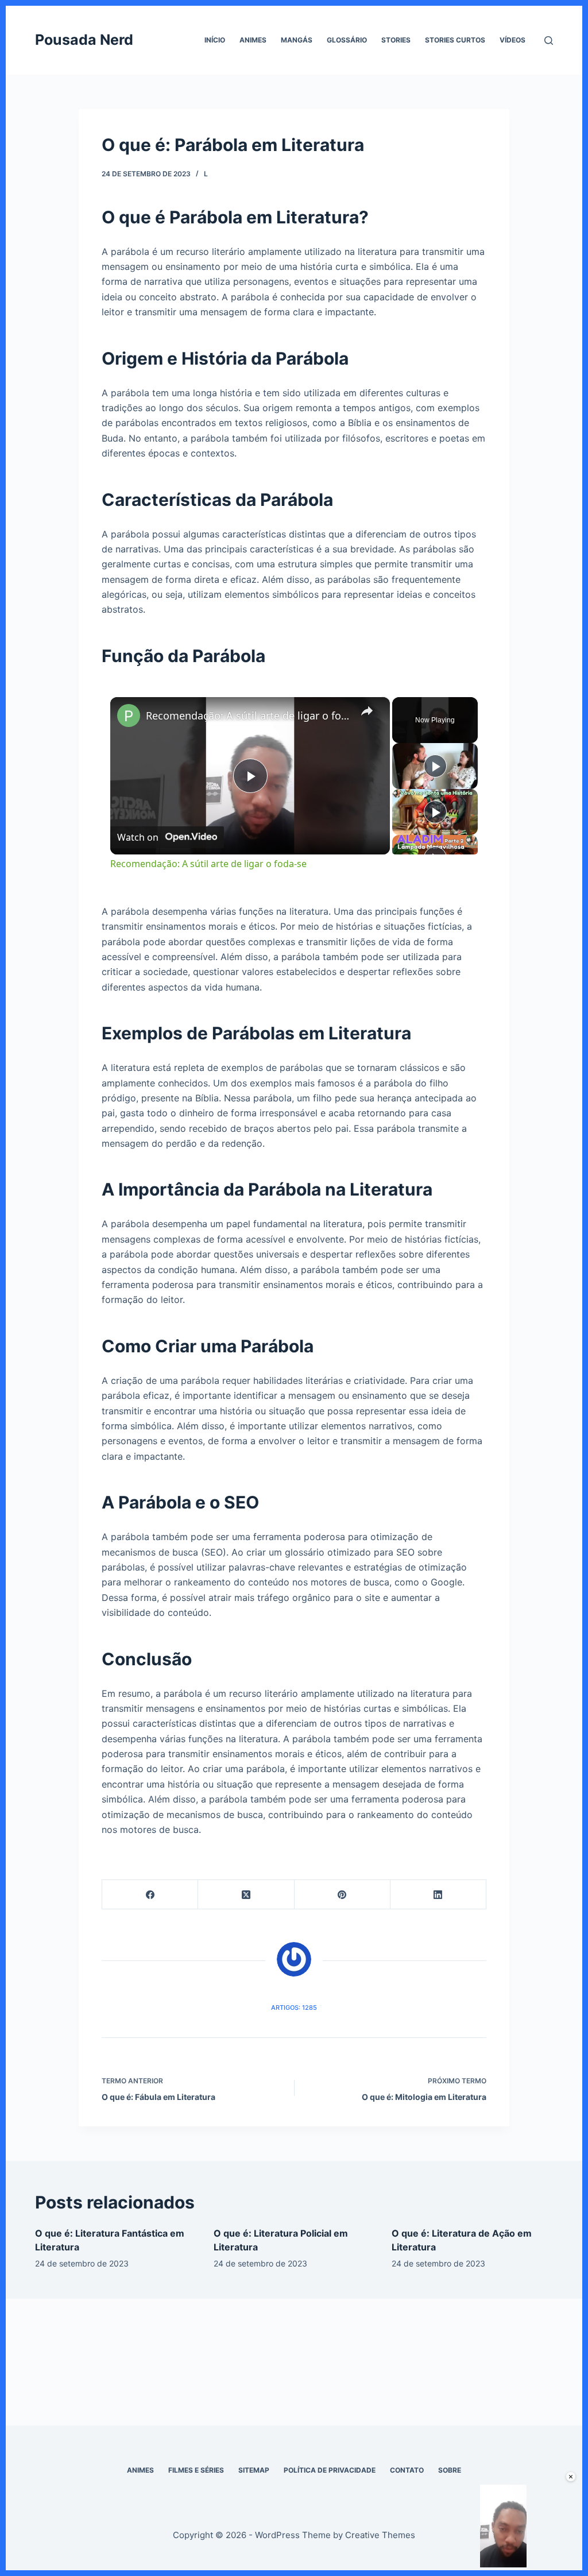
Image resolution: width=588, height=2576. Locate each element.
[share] (367, 711)
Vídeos (512, 40)
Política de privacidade (330, 2470)
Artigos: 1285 (294, 2008)
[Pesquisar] (549, 40)
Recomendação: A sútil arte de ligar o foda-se (248, 715)
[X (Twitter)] (246, 1895)
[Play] (435, 766)
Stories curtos (455, 40)
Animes (253, 40)
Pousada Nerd (84, 40)
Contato (407, 2470)
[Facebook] (150, 1895)
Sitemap (254, 2470)
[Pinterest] (343, 1895)
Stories (396, 40)
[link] (129, 715)
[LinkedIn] (438, 1895)
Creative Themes (380, 2535)
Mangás (297, 40)
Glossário (347, 40)
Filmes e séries (196, 2470)
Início (215, 40)
